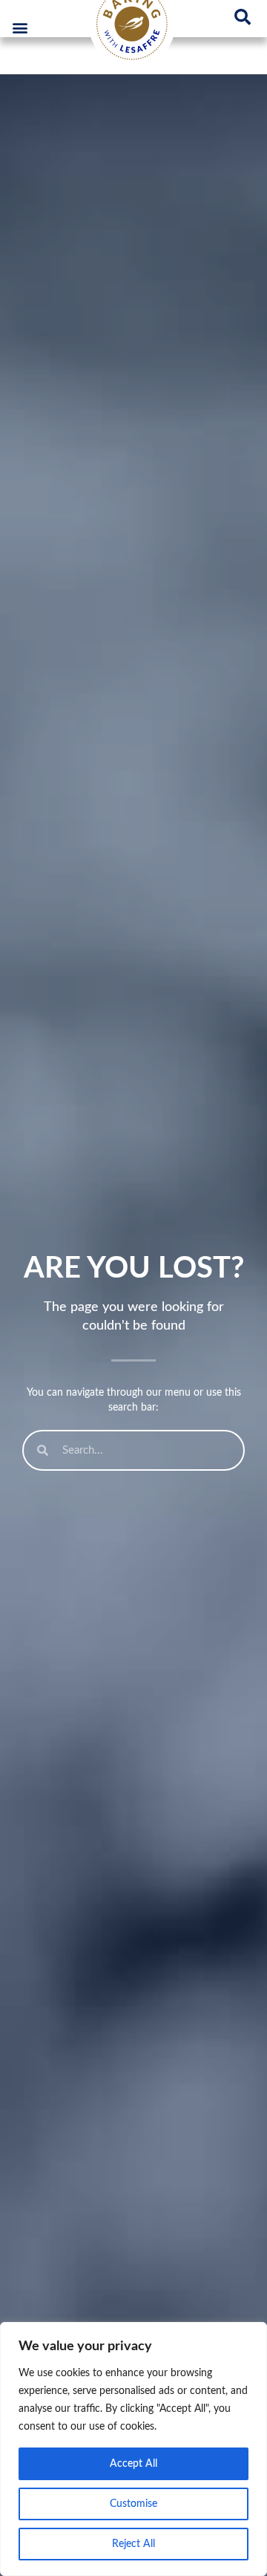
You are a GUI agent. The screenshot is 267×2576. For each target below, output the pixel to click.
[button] (20, 27)
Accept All (133, 2464)
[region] (133, 2449)
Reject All (133, 2544)
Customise (133, 2504)
